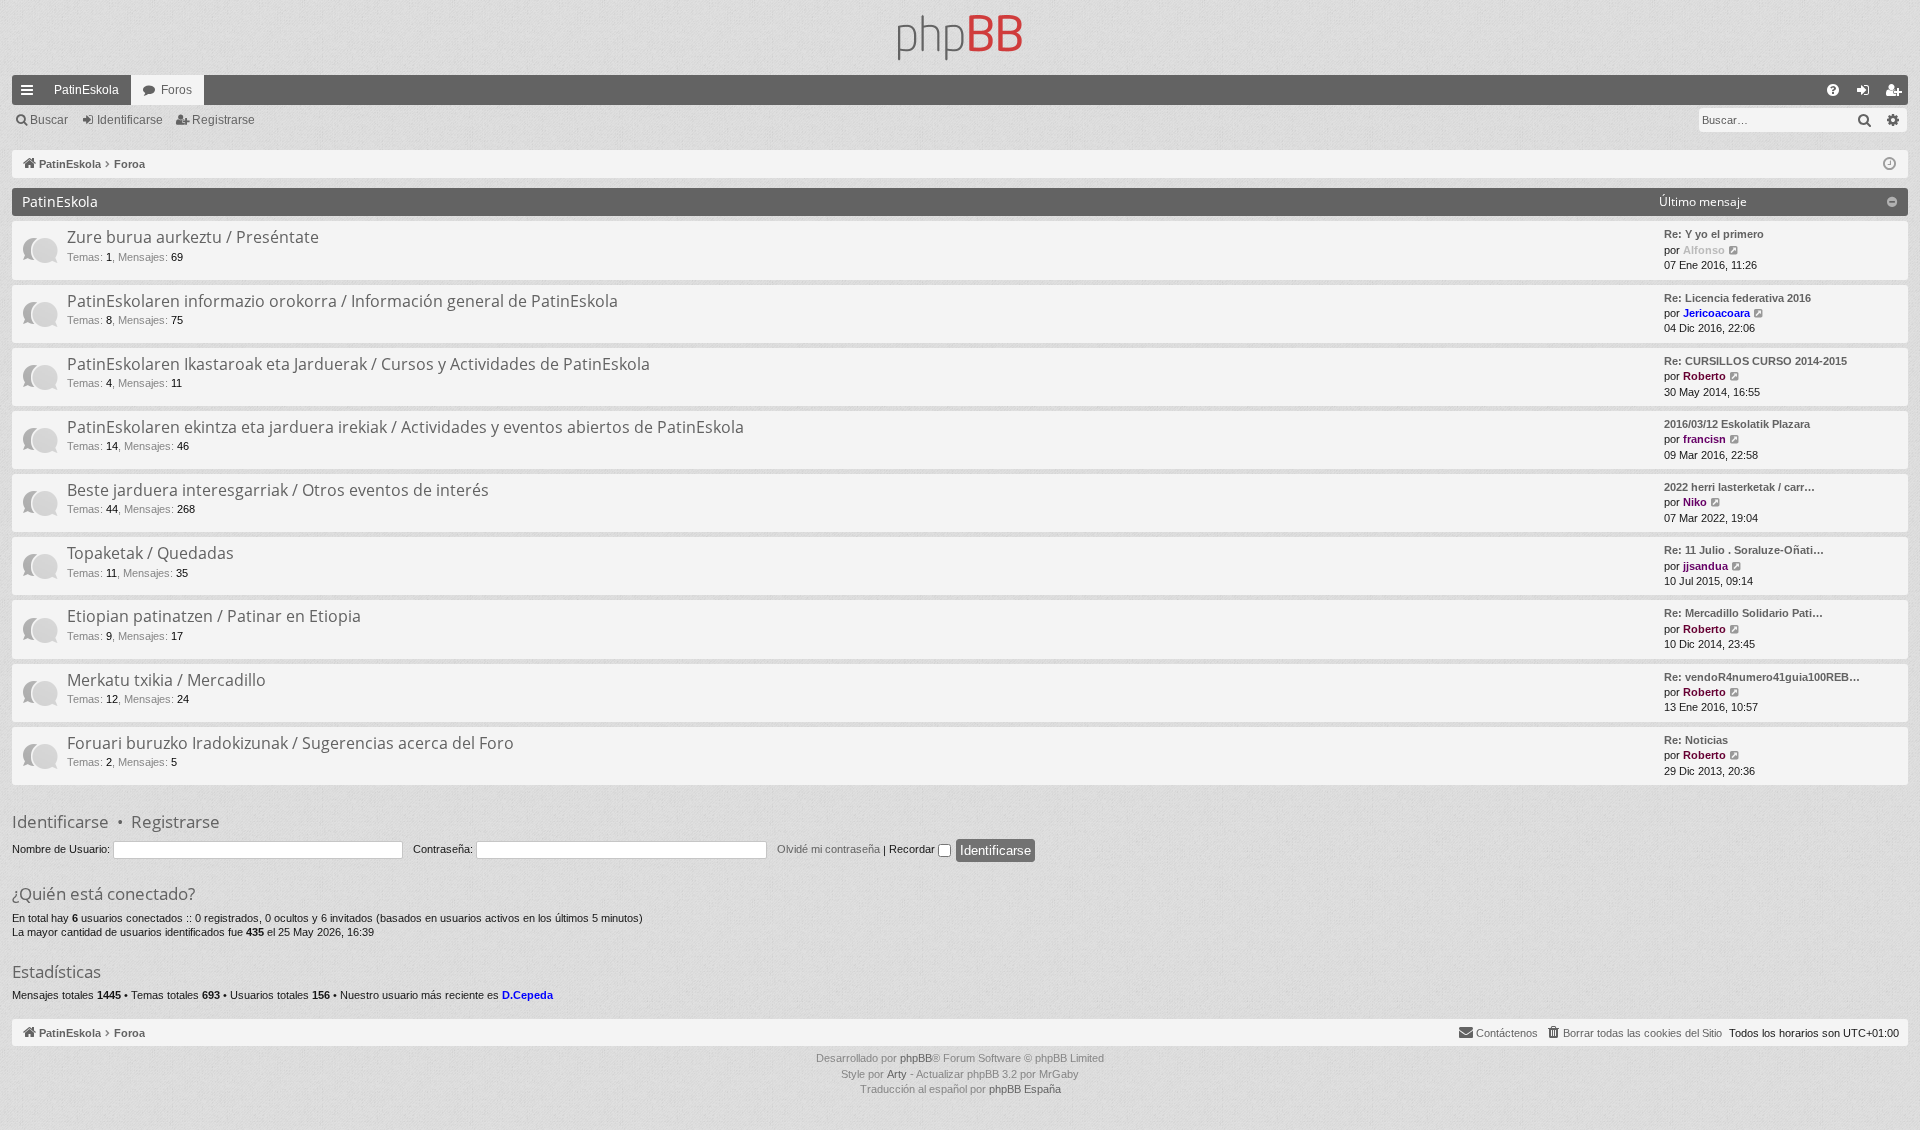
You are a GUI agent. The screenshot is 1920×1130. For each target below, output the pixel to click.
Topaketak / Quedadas (150, 553)
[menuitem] (1833, 90)
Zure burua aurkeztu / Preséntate (193, 237)
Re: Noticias (1696, 740)
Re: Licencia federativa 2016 (1737, 298)
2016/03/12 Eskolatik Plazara (1737, 424)
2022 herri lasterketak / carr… (1739, 487)
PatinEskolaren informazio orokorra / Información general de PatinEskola (342, 301)
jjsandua (1705, 566)
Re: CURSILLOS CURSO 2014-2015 (1755, 361)
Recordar (913, 849)
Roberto (1704, 376)
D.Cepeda (527, 995)
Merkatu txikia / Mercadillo (166, 680)
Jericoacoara (1716, 313)
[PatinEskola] (960, 37)
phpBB (916, 1058)
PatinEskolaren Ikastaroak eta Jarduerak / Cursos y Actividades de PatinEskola (358, 364)
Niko (1695, 502)
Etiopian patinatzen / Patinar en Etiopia (214, 616)
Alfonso (1704, 250)
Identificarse (130, 120)
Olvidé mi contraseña (828, 849)
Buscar (49, 120)
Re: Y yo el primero (1714, 234)
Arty (897, 1074)
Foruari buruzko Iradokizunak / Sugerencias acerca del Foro (290, 743)
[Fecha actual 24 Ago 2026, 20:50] (1889, 164)
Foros (176, 90)
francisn (1704, 439)
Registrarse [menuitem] (1897, 94)
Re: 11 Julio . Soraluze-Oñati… (1744, 550)
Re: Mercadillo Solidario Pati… (1743, 613)
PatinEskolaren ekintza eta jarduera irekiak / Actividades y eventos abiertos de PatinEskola (405, 427)
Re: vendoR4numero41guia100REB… (1762, 677)
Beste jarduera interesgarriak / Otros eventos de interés (278, 490)
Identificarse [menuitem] (1867, 94)
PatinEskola (86, 90)
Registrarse (223, 120)
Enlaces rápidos (31, 94)
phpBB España (1025, 1089)
